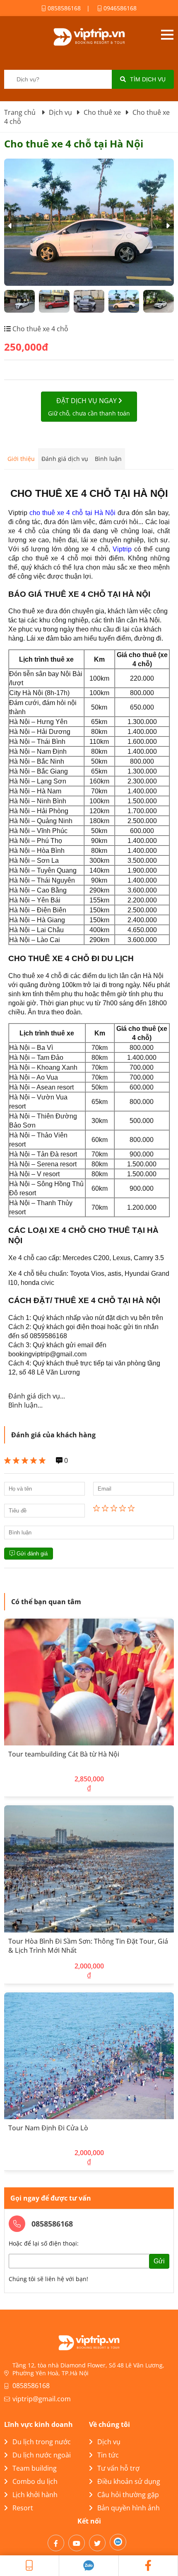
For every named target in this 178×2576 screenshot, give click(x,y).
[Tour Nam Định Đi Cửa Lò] (89, 2056)
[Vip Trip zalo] (89, 2566)
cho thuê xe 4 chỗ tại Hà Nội (72, 513)
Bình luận (108, 459)
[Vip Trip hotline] (30, 2566)
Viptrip (122, 549)
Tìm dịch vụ (148, 79)
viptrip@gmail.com (42, 2399)
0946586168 (119, 8)
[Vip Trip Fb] (148, 2566)
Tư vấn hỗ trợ (118, 2468)
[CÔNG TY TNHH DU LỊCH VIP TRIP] (89, 37)
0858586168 (63, 8)
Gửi (159, 2261)
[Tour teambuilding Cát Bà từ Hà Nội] (89, 1682)
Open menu (167, 35)
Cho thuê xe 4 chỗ (40, 329)
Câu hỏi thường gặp (128, 2495)
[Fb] (56, 2543)
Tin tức (108, 2455)
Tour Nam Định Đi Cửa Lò (48, 2128)
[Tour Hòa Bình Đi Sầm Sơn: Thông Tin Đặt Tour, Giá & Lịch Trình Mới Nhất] (89, 1869)
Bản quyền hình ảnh (129, 2508)
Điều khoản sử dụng (129, 2481)
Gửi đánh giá (31, 1554)
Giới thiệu (21, 459)
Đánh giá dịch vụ (65, 459)
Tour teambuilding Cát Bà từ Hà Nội (64, 1754)
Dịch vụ (109, 2442)
